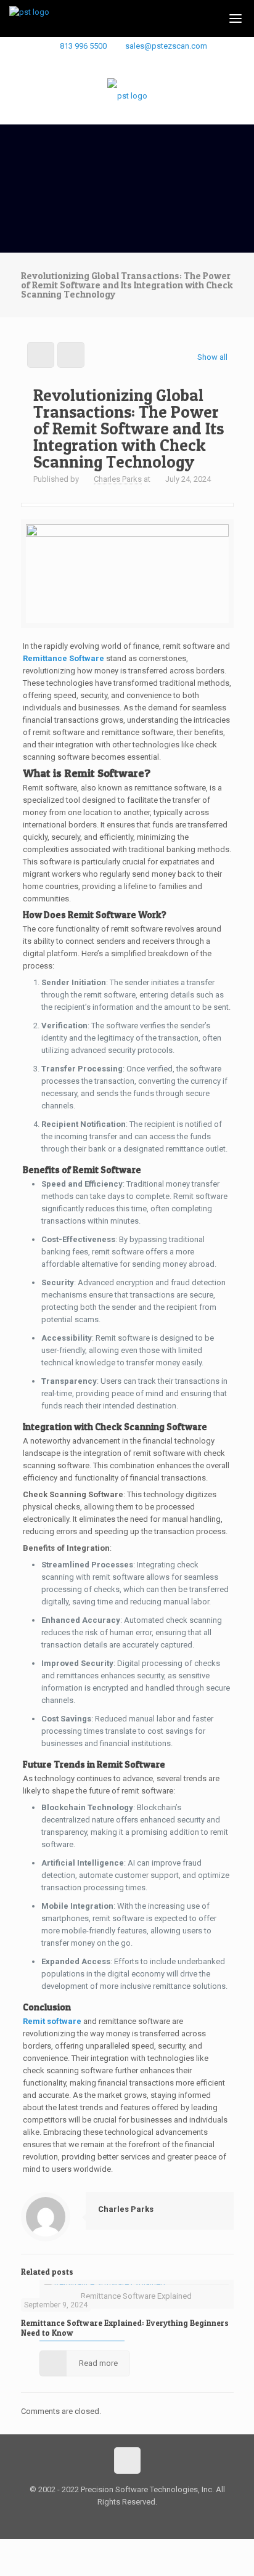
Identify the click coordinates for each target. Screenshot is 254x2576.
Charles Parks (118, 479)
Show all (212, 357)
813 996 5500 (83, 46)
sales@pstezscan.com (166, 46)
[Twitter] (143, 61)
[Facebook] (111, 61)
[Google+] (127, 61)
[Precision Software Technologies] (127, 96)
